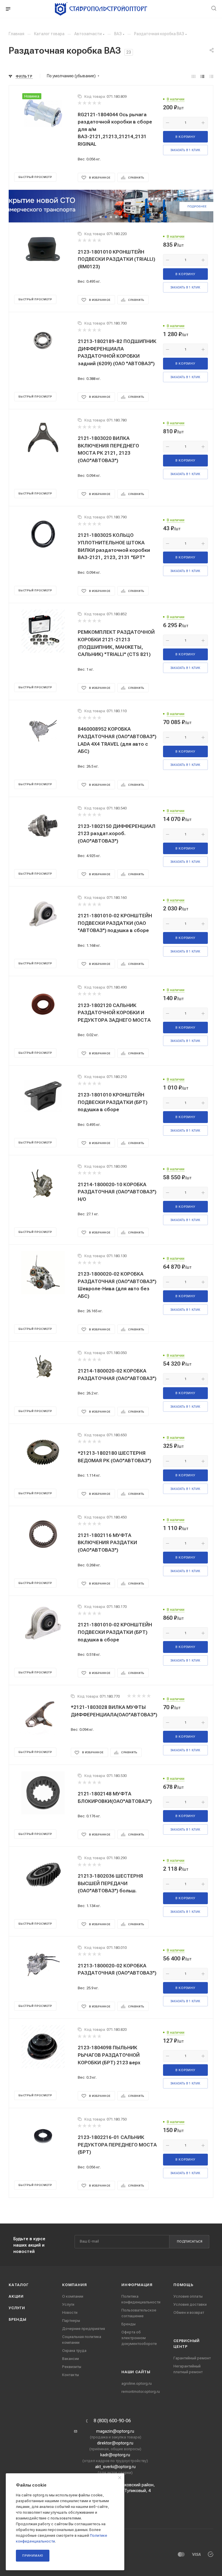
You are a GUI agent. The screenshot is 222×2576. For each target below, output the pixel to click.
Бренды (18, 2319)
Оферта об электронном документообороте (139, 2338)
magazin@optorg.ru (115, 2431)
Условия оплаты (188, 2296)
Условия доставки (190, 2304)
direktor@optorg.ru (115, 2443)
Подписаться (190, 2242)
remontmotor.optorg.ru (141, 2392)
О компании (73, 2296)
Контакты (71, 2375)
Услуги (17, 2308)
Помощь (183, 2285)
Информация (137, 2285)
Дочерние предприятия (84, 2329)
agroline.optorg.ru (137, 2383)
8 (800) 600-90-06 (112, 2421)
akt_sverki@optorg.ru (115, 2467)
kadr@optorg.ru (115, 2455)
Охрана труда (74, 2351)
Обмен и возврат (189, 2312)
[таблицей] (211, 76)
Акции (16, 2296)
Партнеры (71, 2321)
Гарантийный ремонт (192, 2358)
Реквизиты (72, 2367)
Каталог (19, 2285)
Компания (74, 2285)
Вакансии (71, 2359)
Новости (70, 2312)
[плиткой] (194, 76)
